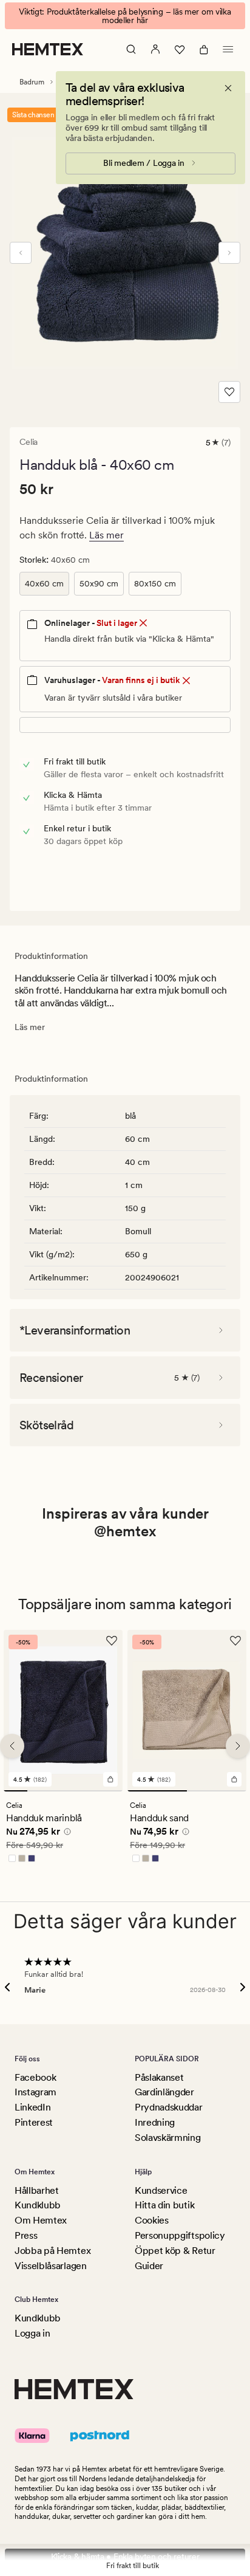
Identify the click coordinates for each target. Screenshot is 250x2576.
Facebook (35, 2077)
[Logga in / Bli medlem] (155, 49)
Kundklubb (38, 2205)
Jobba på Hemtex (52, 2251)
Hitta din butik (164, 2205)
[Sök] (131, 49)
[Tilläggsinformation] (66, 1833)
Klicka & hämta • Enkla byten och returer (125, 2557)
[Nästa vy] (229, 253)
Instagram (35, 2092)
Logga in (32, 2333)
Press (26, 2235)
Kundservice (161, 2190)
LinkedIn (32, 2107)
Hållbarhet (37, 2190)
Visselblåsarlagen (51, 2266)
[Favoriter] (180, 49)
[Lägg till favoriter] (229, 392)
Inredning (155, 2122)
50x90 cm (99, 583)
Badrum (32, 82)
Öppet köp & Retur (175, 2251)
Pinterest (34, 2122)
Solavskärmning (168, 2138)
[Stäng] (228, 88)
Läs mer (106, 535)
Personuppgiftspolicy (180, 2235)
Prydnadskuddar (169, 2107)
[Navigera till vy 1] (15, 1791)
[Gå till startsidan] (48, 49)
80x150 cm (155, 583)
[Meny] (228, 49)
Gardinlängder (164, 2092)
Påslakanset (159, 2077)
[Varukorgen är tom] (204, 49)
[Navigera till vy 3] (63, 1791)
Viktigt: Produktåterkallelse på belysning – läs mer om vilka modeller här (125, 16)
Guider (149, 2266)
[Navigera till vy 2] (39, 1791)
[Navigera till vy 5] (111, 1791)
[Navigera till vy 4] (87, 1791)
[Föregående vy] (21, 253)
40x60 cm (44, 583)
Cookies (152, 2220)
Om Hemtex (41, 2220)
